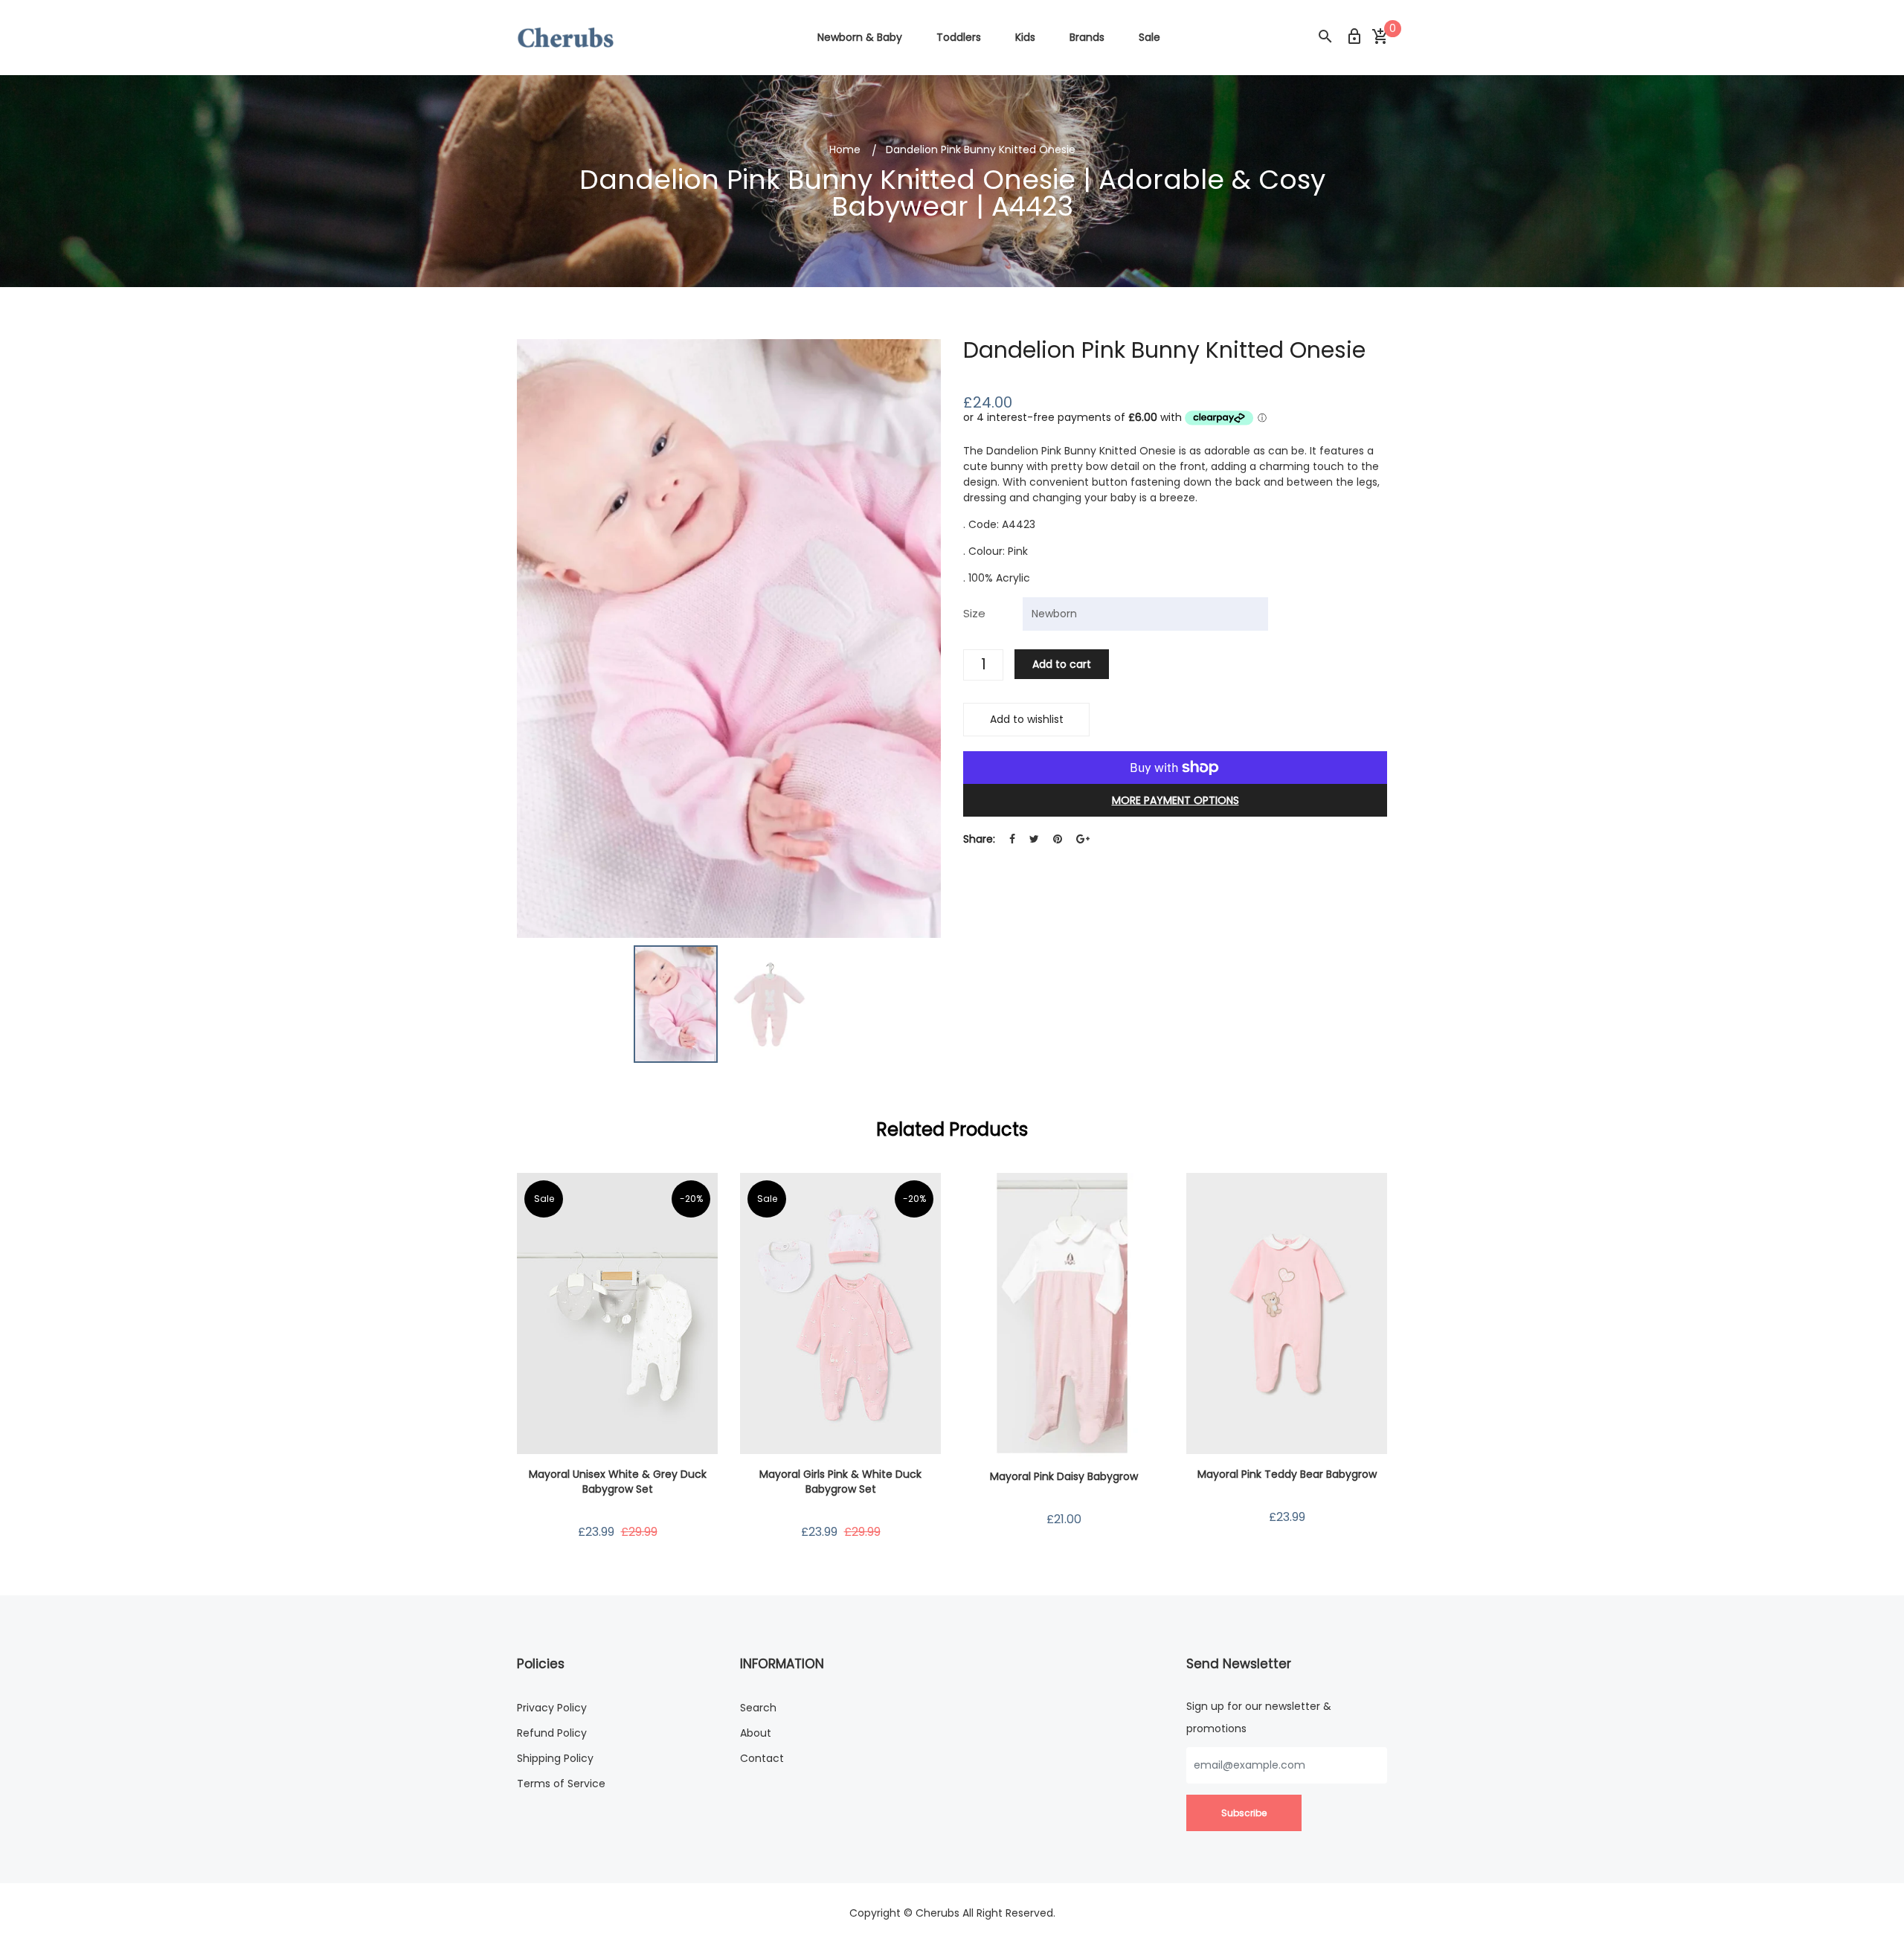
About (756, 1733)
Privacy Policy (552, 1708)
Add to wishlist (1027, 719)
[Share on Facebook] (1012, 839)
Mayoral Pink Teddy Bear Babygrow (1287, 1474)
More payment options (1175, 800)
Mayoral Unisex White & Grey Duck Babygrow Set (618, 1482)
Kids (1025, 37)
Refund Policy (552, 1733)
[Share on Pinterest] (1058, 839)
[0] (1380, 37)
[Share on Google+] (1083, 839)
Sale (1149, 37)
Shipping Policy (555, 1758)
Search (758, 1708)
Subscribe (1244, 1813)
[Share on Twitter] (1034, 839)
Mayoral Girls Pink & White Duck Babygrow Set (840, 1482)
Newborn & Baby (860, 37)
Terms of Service (561, 1784)
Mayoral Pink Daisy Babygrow (1064, 1476)
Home (845, 149)
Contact (762, 1758)
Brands (1087, 37)
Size (974, 613)
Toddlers (959, 37)
